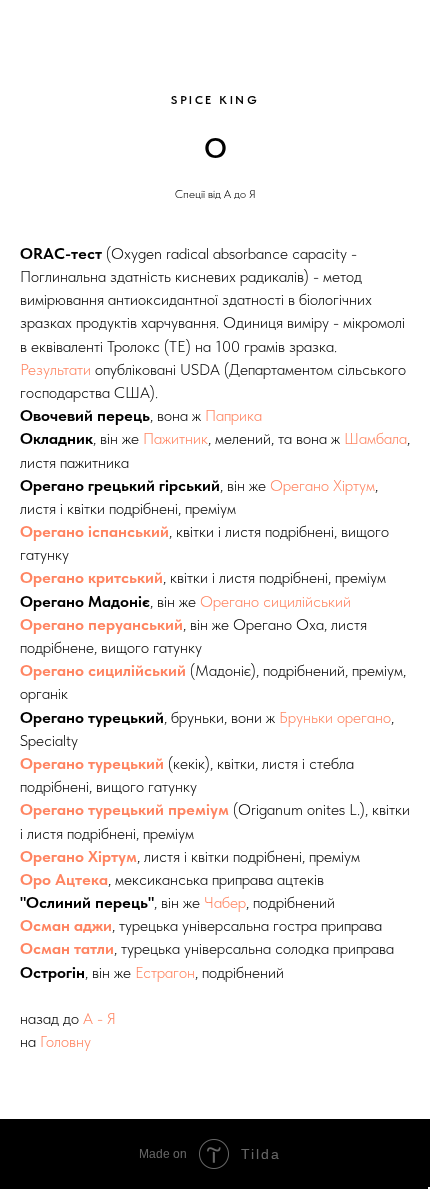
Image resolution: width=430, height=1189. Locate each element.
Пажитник (175, 438)
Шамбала (375, 438)
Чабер (225, 902)
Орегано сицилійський (275, 601)
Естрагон (165, 972)
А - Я (99, 1018)
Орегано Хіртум (322, 485)
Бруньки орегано (335, 717)
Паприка (233, 415)
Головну (65, 1041)
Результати (55, 369)
